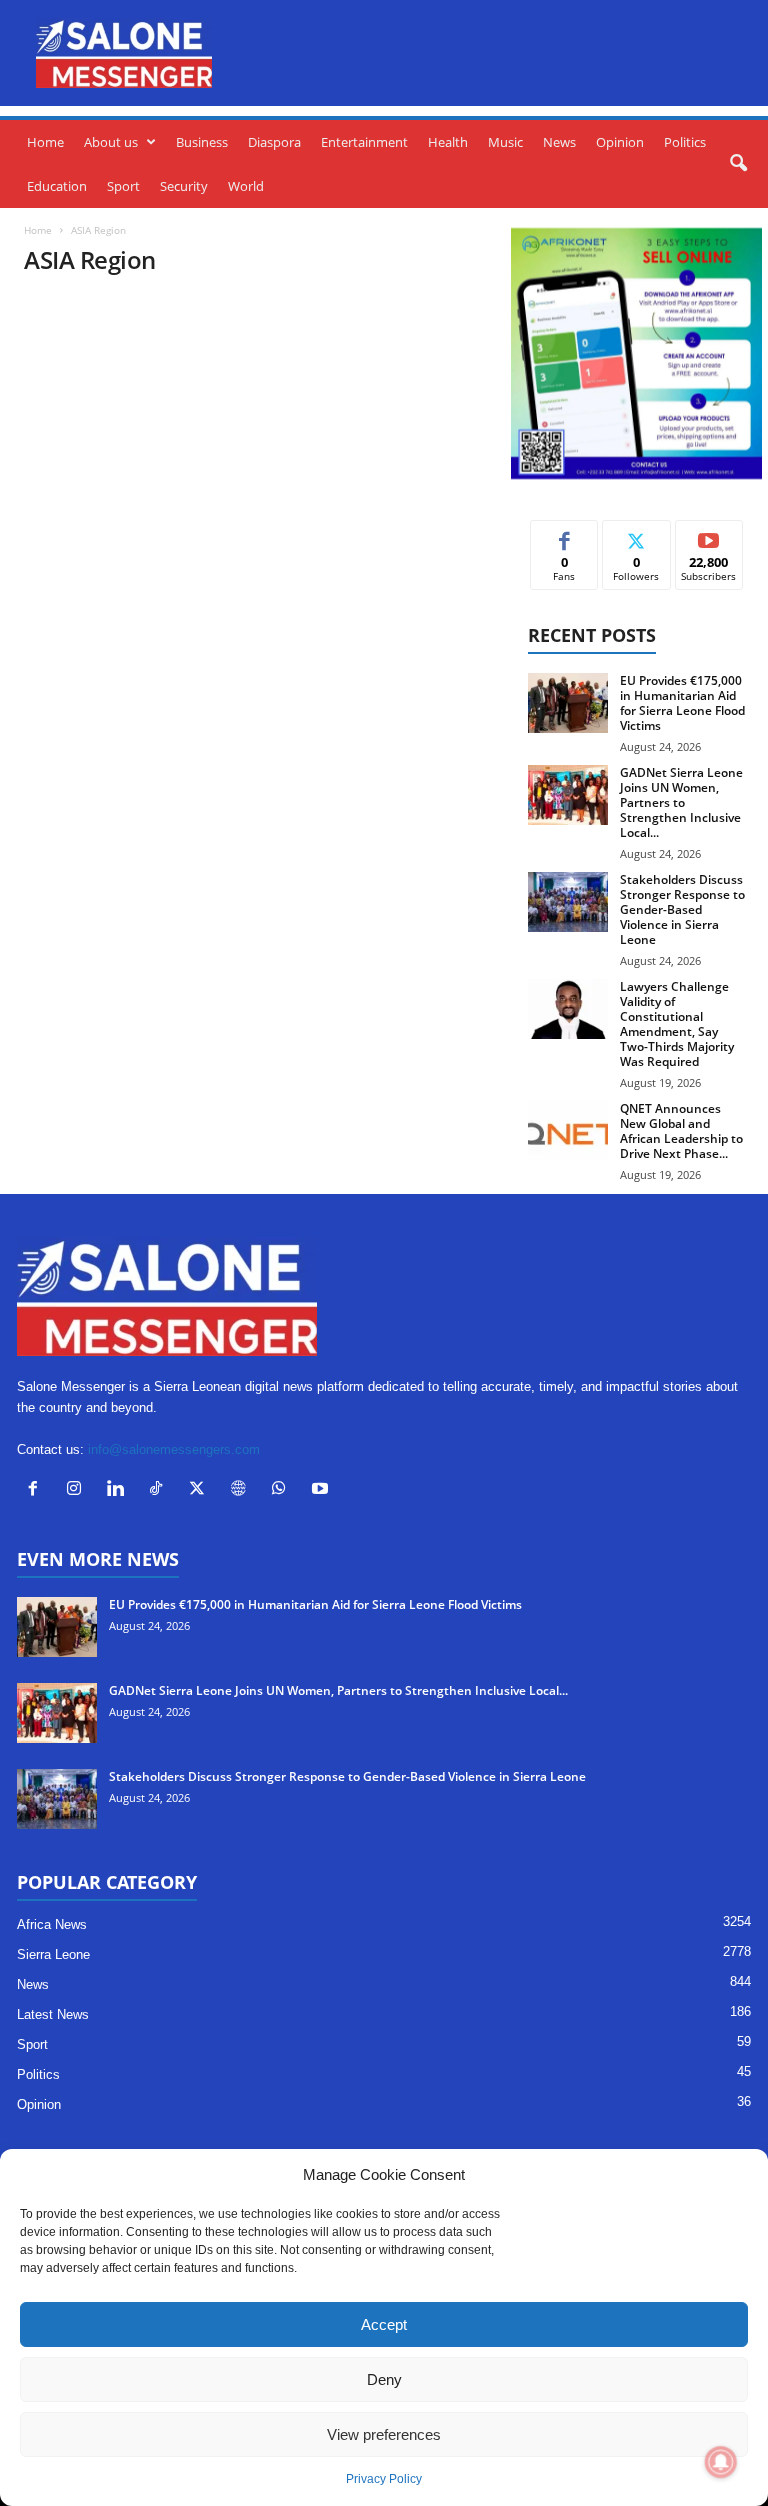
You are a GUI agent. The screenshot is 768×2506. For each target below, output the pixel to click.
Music (505, 142)
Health (448, 142)
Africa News (52, 1924)
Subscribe (709, 535)
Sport (123, 186)
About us (111, 142)
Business (202, 142)
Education (57, 186)
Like (564, 535)
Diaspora (274, 142)
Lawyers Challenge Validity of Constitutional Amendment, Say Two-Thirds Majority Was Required (677, 1024)
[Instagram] (78, 1490)
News (559, 142)
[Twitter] (201, 1490)
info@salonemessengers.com (174, 1449)
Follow (636, 535)
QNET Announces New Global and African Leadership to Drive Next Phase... (681, 1131)
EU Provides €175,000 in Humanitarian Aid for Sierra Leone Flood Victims (682, 703)
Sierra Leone (53, 1954)
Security (184, 186)
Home (45, 142)
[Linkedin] (119, 1490)
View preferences (384, 2434)
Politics (685, 142)
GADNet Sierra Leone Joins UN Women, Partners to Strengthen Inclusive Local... (681, 802)
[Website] (242, 1490)
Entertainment (364, 142)
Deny (384, 2379)
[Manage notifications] (721, 2462)
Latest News (53, 2014)
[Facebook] (37, 1490)
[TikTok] (160, 1490)
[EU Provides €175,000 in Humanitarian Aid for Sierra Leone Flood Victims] (568, 703)
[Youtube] (322, 1490)
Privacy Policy (384, 2479)
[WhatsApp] (283, 1490)
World (246, 186)
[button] (738, 164)
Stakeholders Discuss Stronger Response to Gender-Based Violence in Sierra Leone (682, 909)
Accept (384, 2324)
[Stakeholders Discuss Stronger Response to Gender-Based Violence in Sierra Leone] (568, 902)
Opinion (620, 142)
